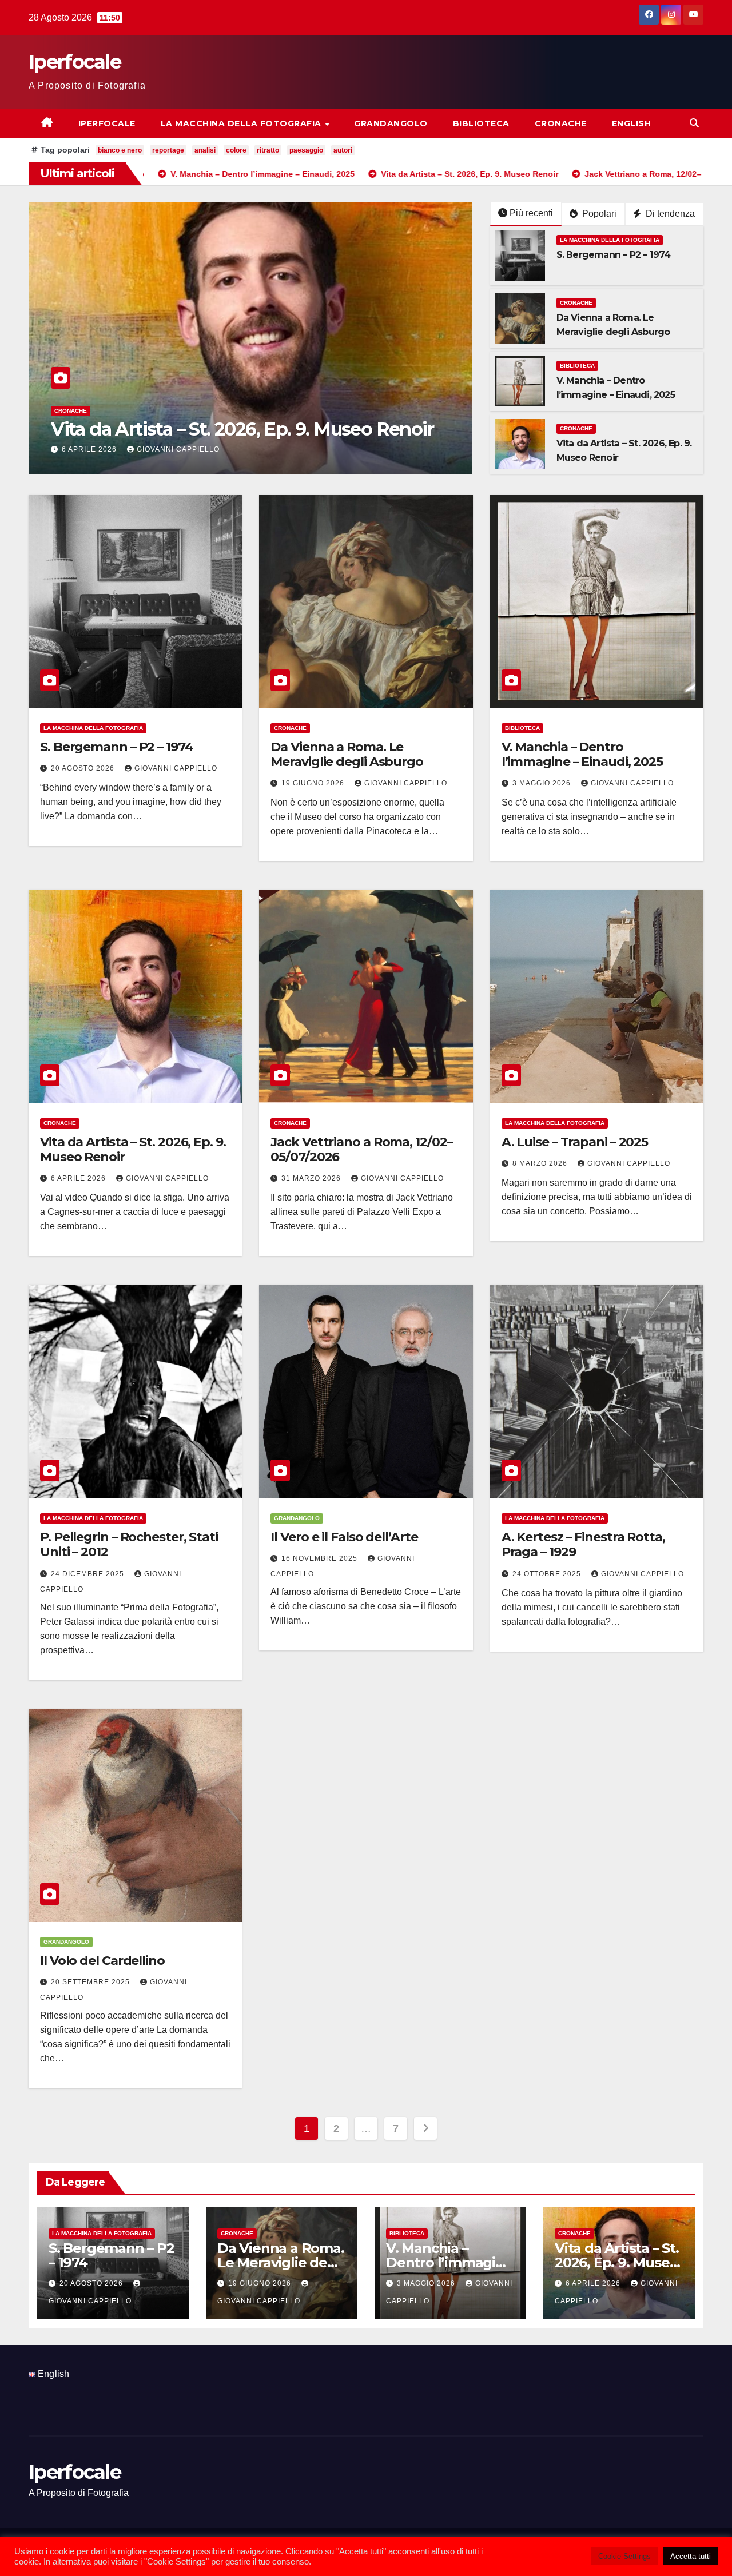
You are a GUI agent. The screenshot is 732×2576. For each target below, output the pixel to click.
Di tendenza (669, 214)
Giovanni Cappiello (184, 449)
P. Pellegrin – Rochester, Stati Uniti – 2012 (129, 1544)
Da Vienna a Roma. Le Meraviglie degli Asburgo (347, 754)
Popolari (598, 214)
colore (236, 150)
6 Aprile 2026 (79, 1178)
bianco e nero (120, 150)
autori (343, 150)
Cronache (561, 123)
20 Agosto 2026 (84, 768)
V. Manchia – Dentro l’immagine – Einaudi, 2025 (582, 754)
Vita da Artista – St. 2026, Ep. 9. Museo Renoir (133, 1149)
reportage (168, 150)
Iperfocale (75, 62)
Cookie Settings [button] (624, 2556)
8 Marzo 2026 (541, 1163)
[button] (694, 123)
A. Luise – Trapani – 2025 (575, 1142)
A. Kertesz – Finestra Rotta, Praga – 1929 (583, 1544)
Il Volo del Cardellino (102, 1961)
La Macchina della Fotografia (242, 123)
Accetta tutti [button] (691, 2556)
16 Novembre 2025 (321, 1558)
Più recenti (531, 213)
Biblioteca (481, 123)
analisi (205, 150)
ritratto (268, 150)
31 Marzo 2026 (94, 449)
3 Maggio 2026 (543, 783)
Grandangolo (391, 123)
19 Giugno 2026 (314, 783)
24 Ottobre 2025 (548, 1574)
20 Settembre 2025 (91, 1982)
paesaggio (306, 150)
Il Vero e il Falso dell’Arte (344, 1537)
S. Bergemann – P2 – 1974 (614, 255)
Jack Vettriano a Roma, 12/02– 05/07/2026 (230, 429)
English (632, 123)
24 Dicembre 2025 (89, 1574)
